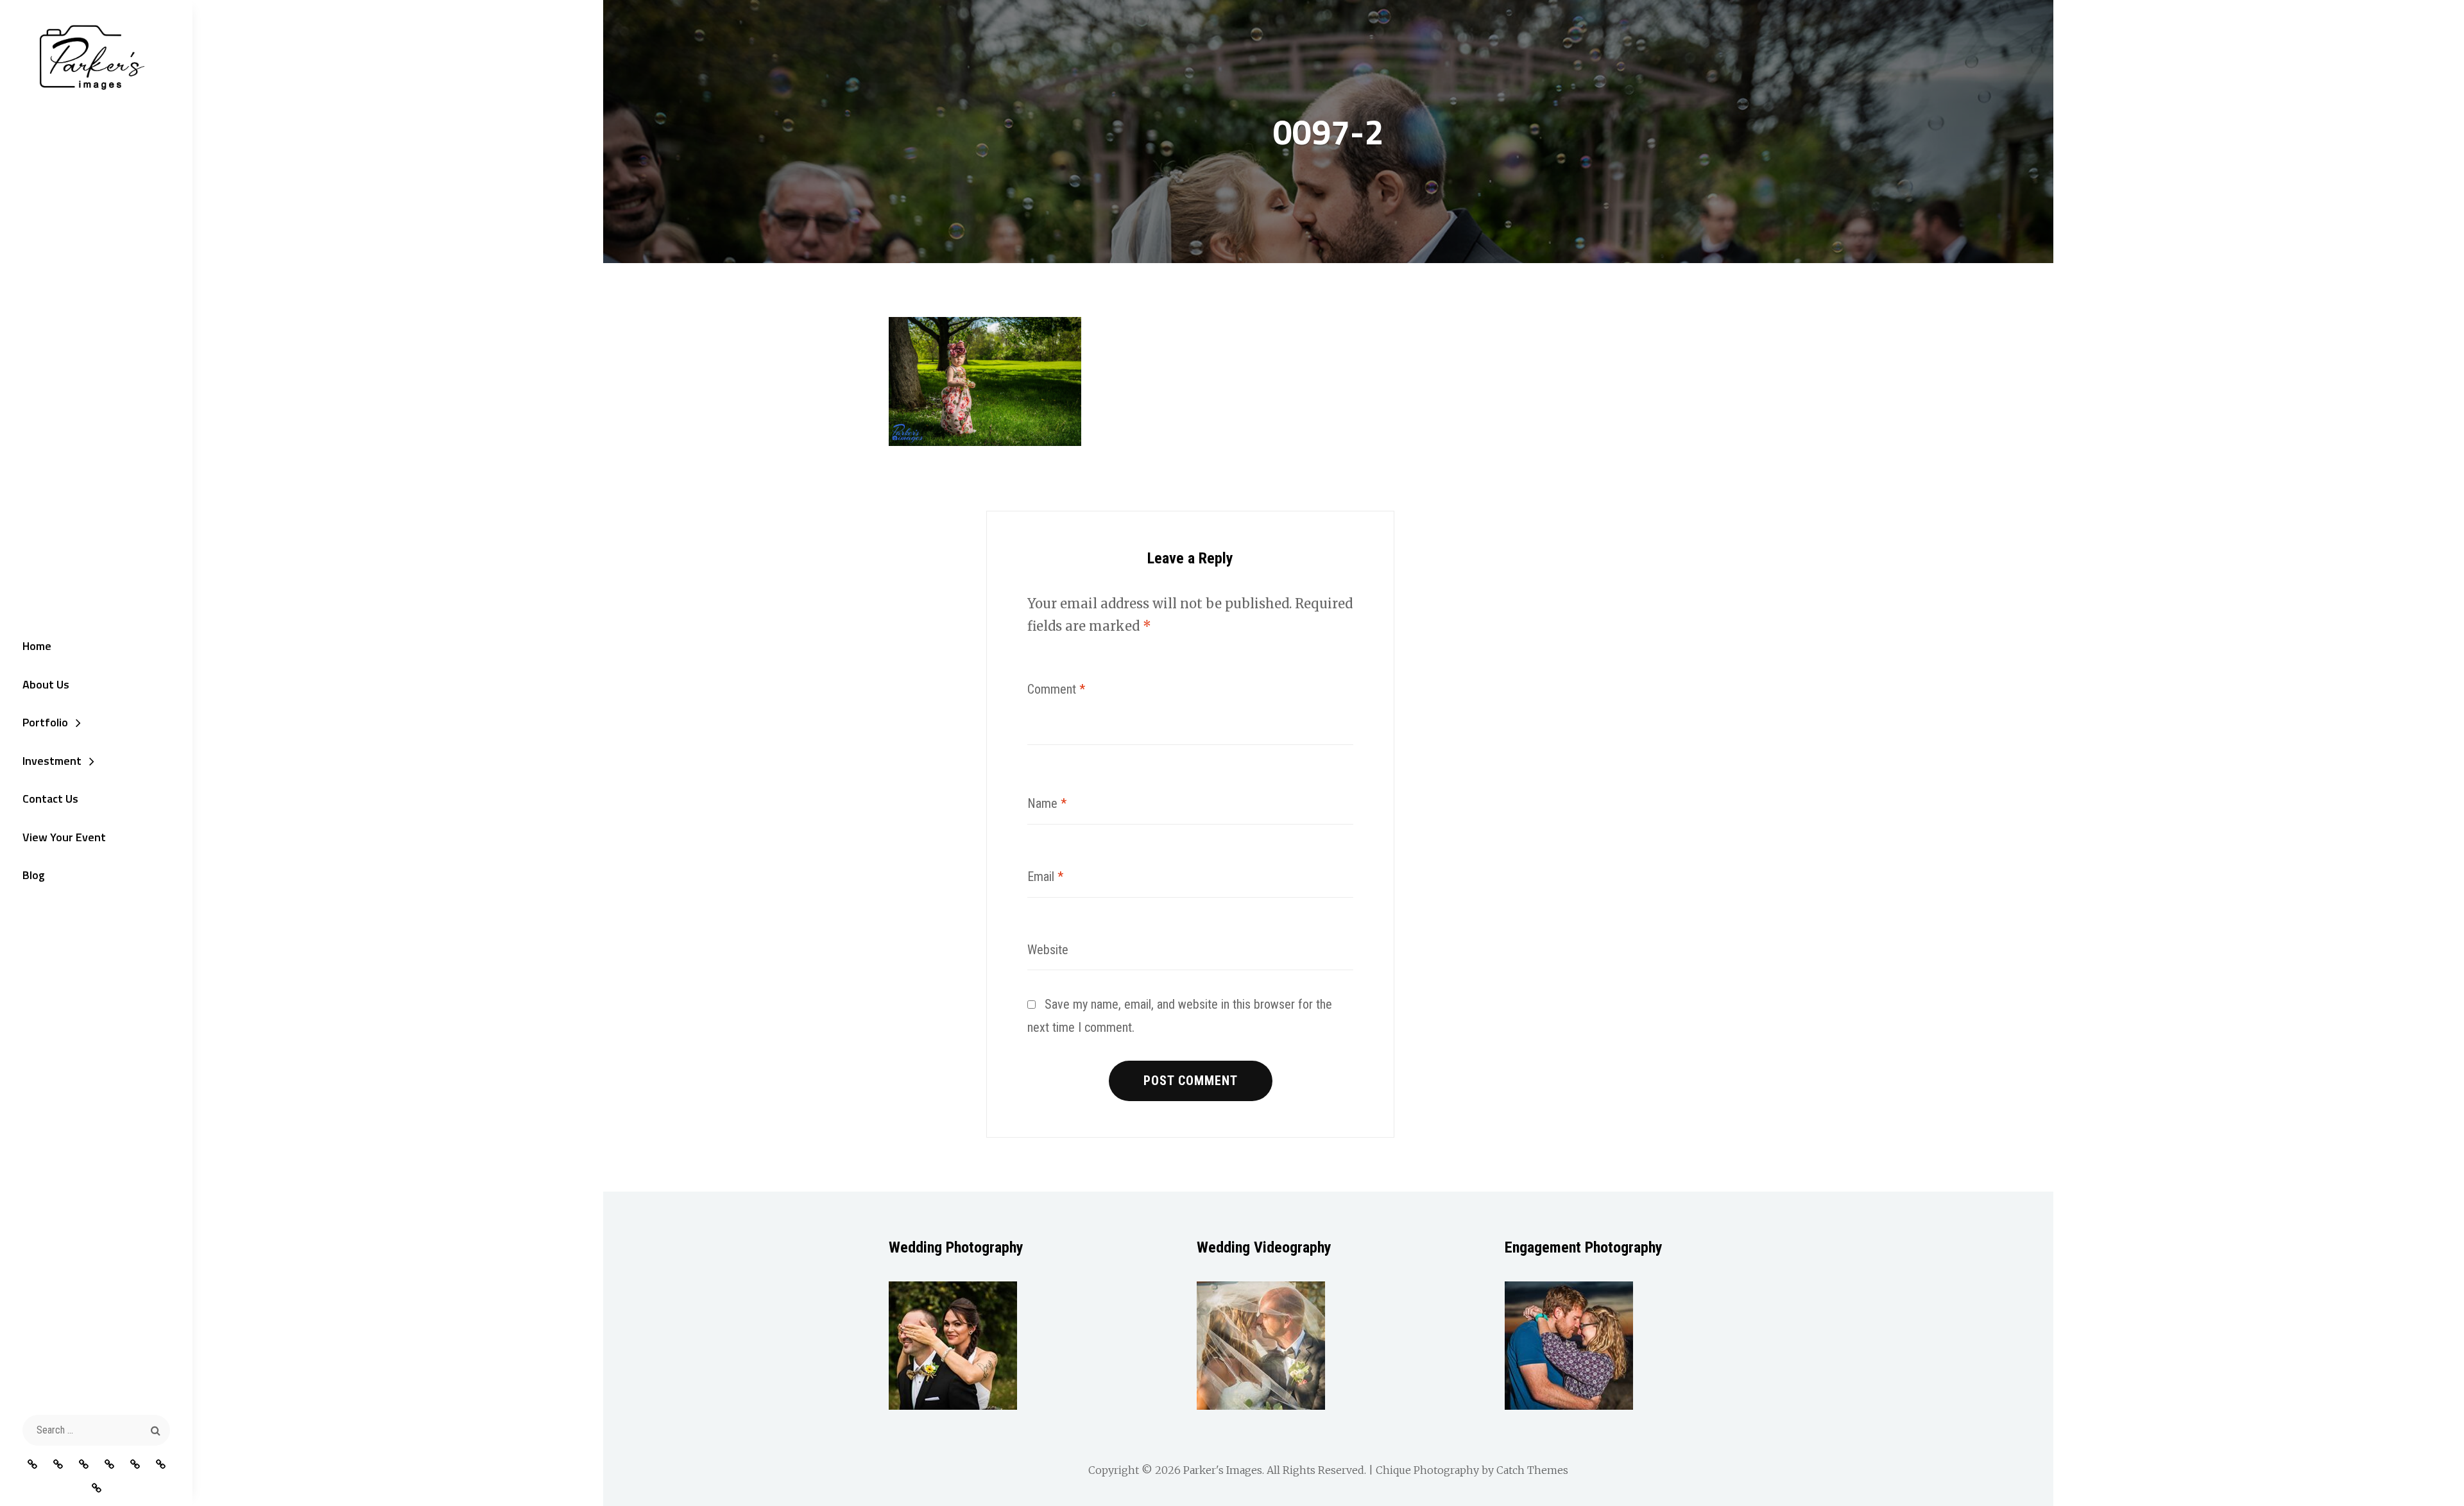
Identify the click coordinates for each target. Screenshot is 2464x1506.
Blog (34, 875)
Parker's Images (1223, 1470)
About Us (46, 684)
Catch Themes (1532, 1470)
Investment (52, 761)
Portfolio (45, 722)
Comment (1056, 689)
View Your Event (64, 837)
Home (37, 646)
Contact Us (50, 799)
